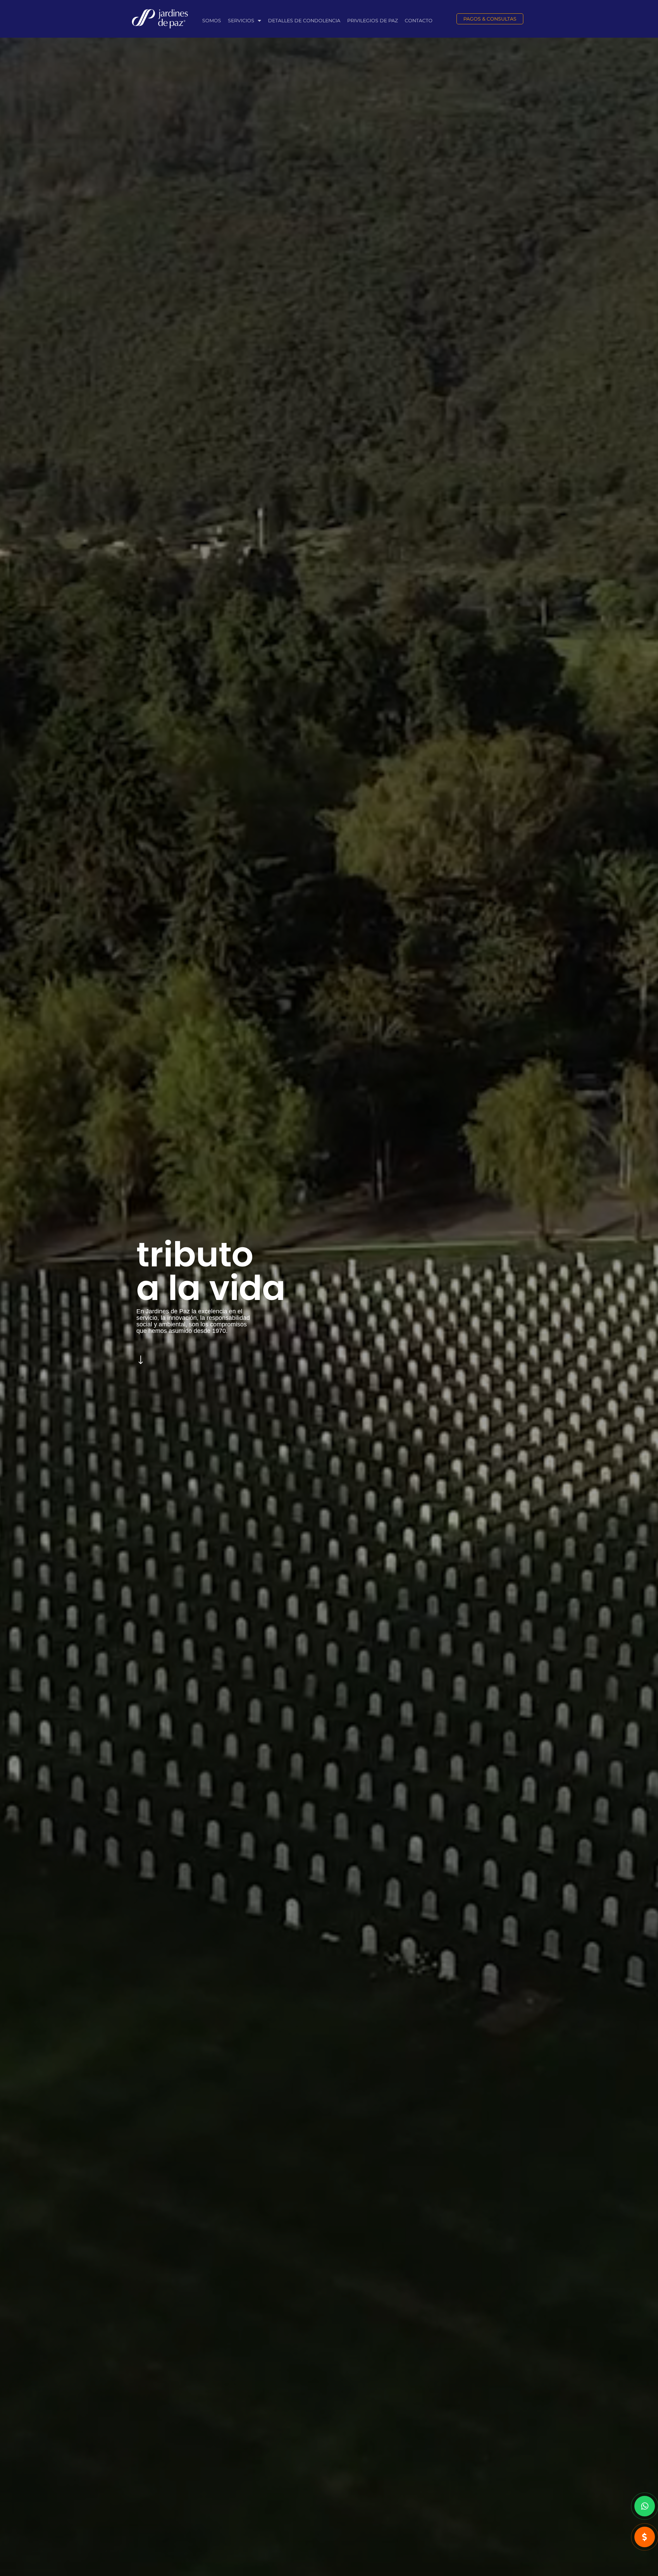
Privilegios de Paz (373, 21)
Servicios (241, 21)
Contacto (419, 21)
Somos (212, 21)
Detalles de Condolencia (304, 21)
